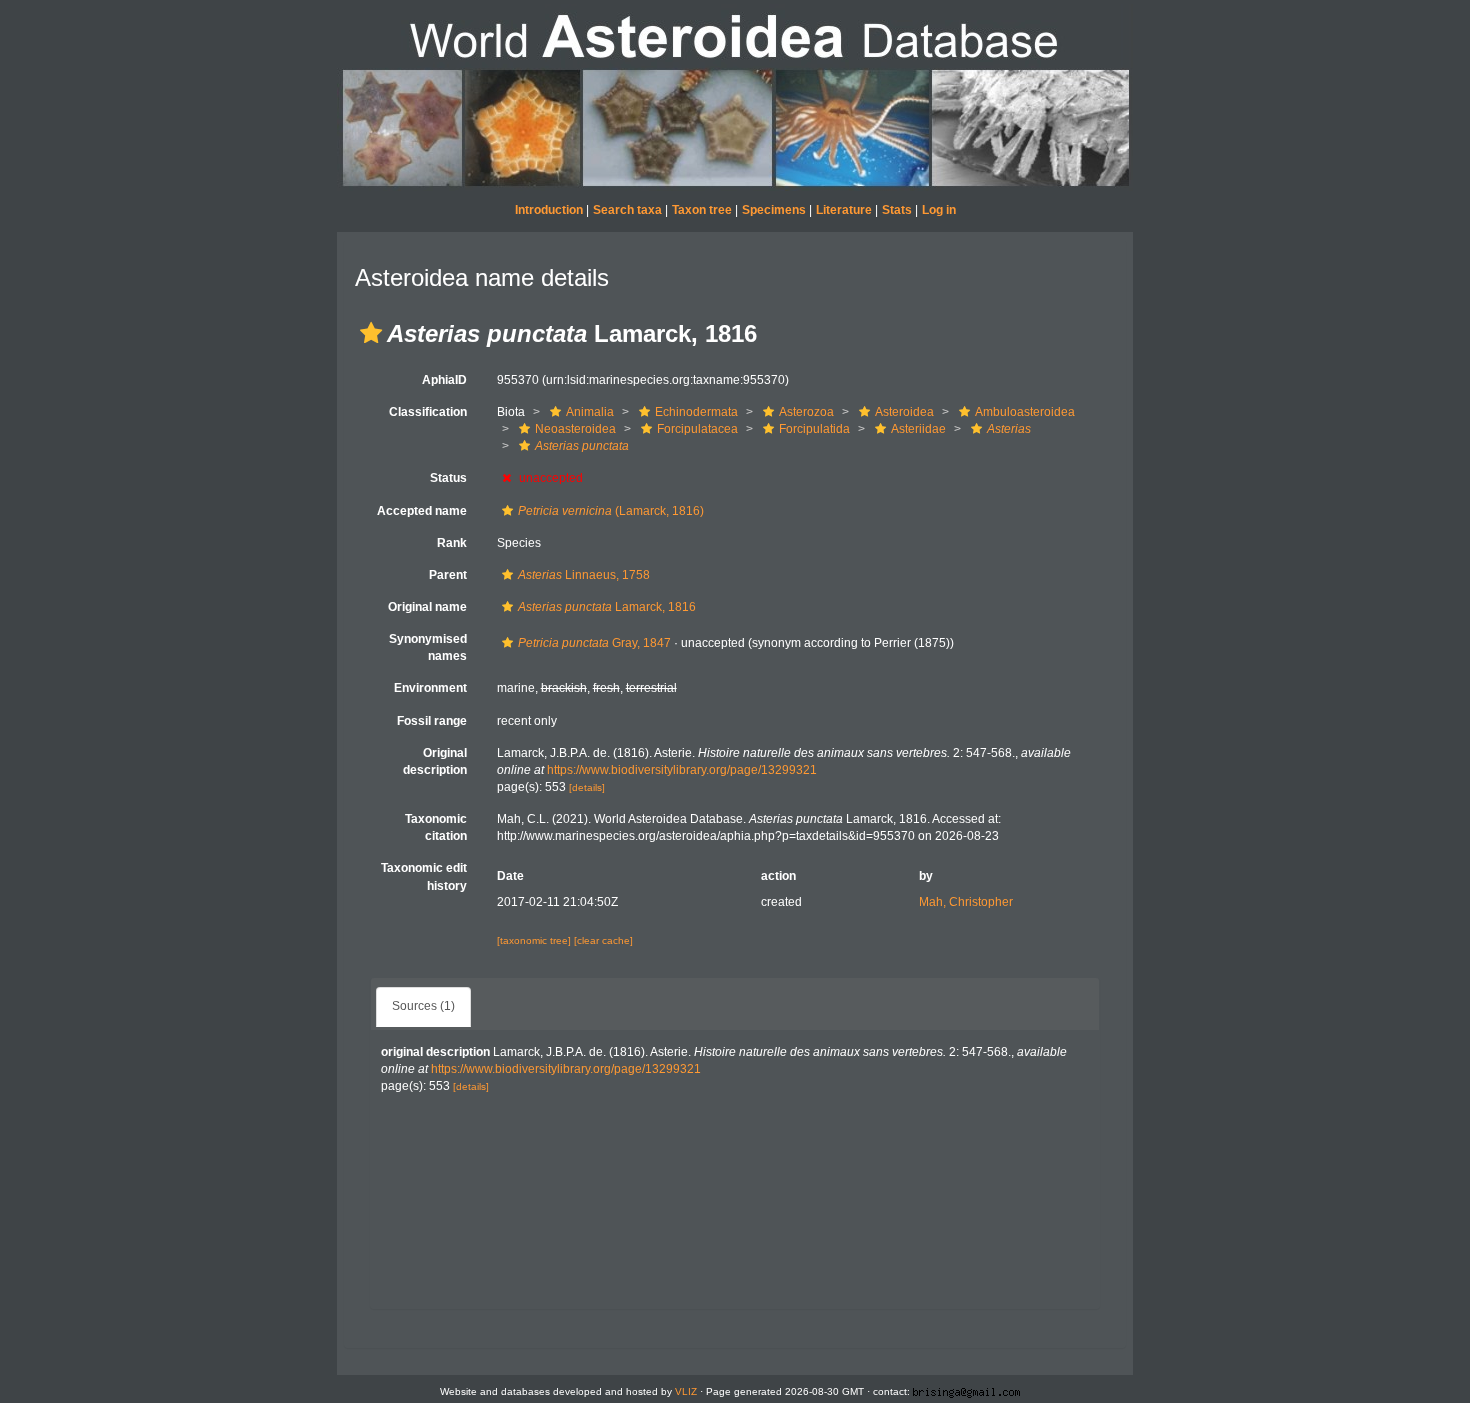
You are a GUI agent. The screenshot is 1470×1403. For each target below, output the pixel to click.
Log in (939, 210)
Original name (427, 607)
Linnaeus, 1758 (584, 575)
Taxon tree (702, 210)
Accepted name (422, 511)
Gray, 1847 (594, 643)
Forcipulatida (814, 429)
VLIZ (686, 1391)
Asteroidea (904, 412)
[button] (371, 333)
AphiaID (444, 380)
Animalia (590, 412)
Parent (448, 575)
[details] (587, 787)
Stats (897, 210)
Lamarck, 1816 (607, 607)
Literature (844, 210)
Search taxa (627, 210)
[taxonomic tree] (535, 940)
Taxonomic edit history (424, 876)
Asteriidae (918, 429)
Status (448, 478)
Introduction (549, 210)
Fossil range (432, 721)
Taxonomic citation (436, 827)
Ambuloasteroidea (1025, 412)
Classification (428, 412)
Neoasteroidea (575, 429)
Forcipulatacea (697, 429)
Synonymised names (428, 647)
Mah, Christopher (966, 902)
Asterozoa (806, 412)
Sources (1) (423, 1006)
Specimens (774, 210)
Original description (435, 761)
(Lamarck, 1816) (611, 511)
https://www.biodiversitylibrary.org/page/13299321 (682, 770)
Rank (452, 543)
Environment (430, 688)
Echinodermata (696, 412)
